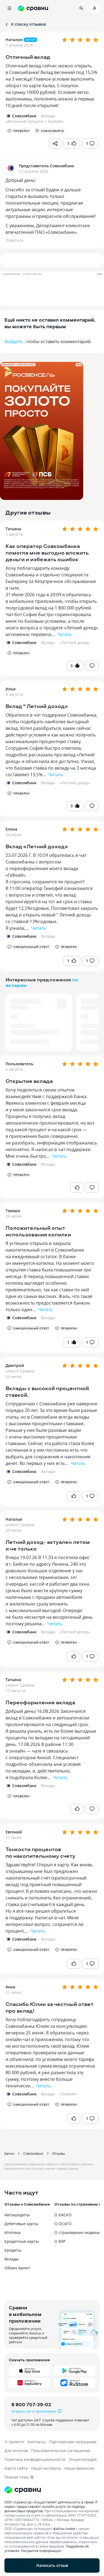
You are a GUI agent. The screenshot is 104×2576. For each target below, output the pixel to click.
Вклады (48, 642)
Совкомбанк (33, 2153)
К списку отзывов (28, 24)
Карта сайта (16, 2468)
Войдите (13, 341)
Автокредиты (17, 2215)
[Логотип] (52, 2490)
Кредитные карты (22, 2241)
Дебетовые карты (21, 2224)
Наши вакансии (79, 2468)
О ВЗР (60, 2241)
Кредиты (13, 2250)
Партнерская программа (73, 2442)
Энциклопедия (83, 2459)
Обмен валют (17, 2268)
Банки (9, 2153)
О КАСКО (63, 2215)
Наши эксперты (46, 2468)
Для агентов (16, 2451)
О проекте (14, 2442)
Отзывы (59, 2153)
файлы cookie (64, 2529)
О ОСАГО (63, 2224)
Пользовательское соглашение (61, 2451)
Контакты (37, 2442)
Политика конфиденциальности (35, 2459)
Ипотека (12, 2232)
